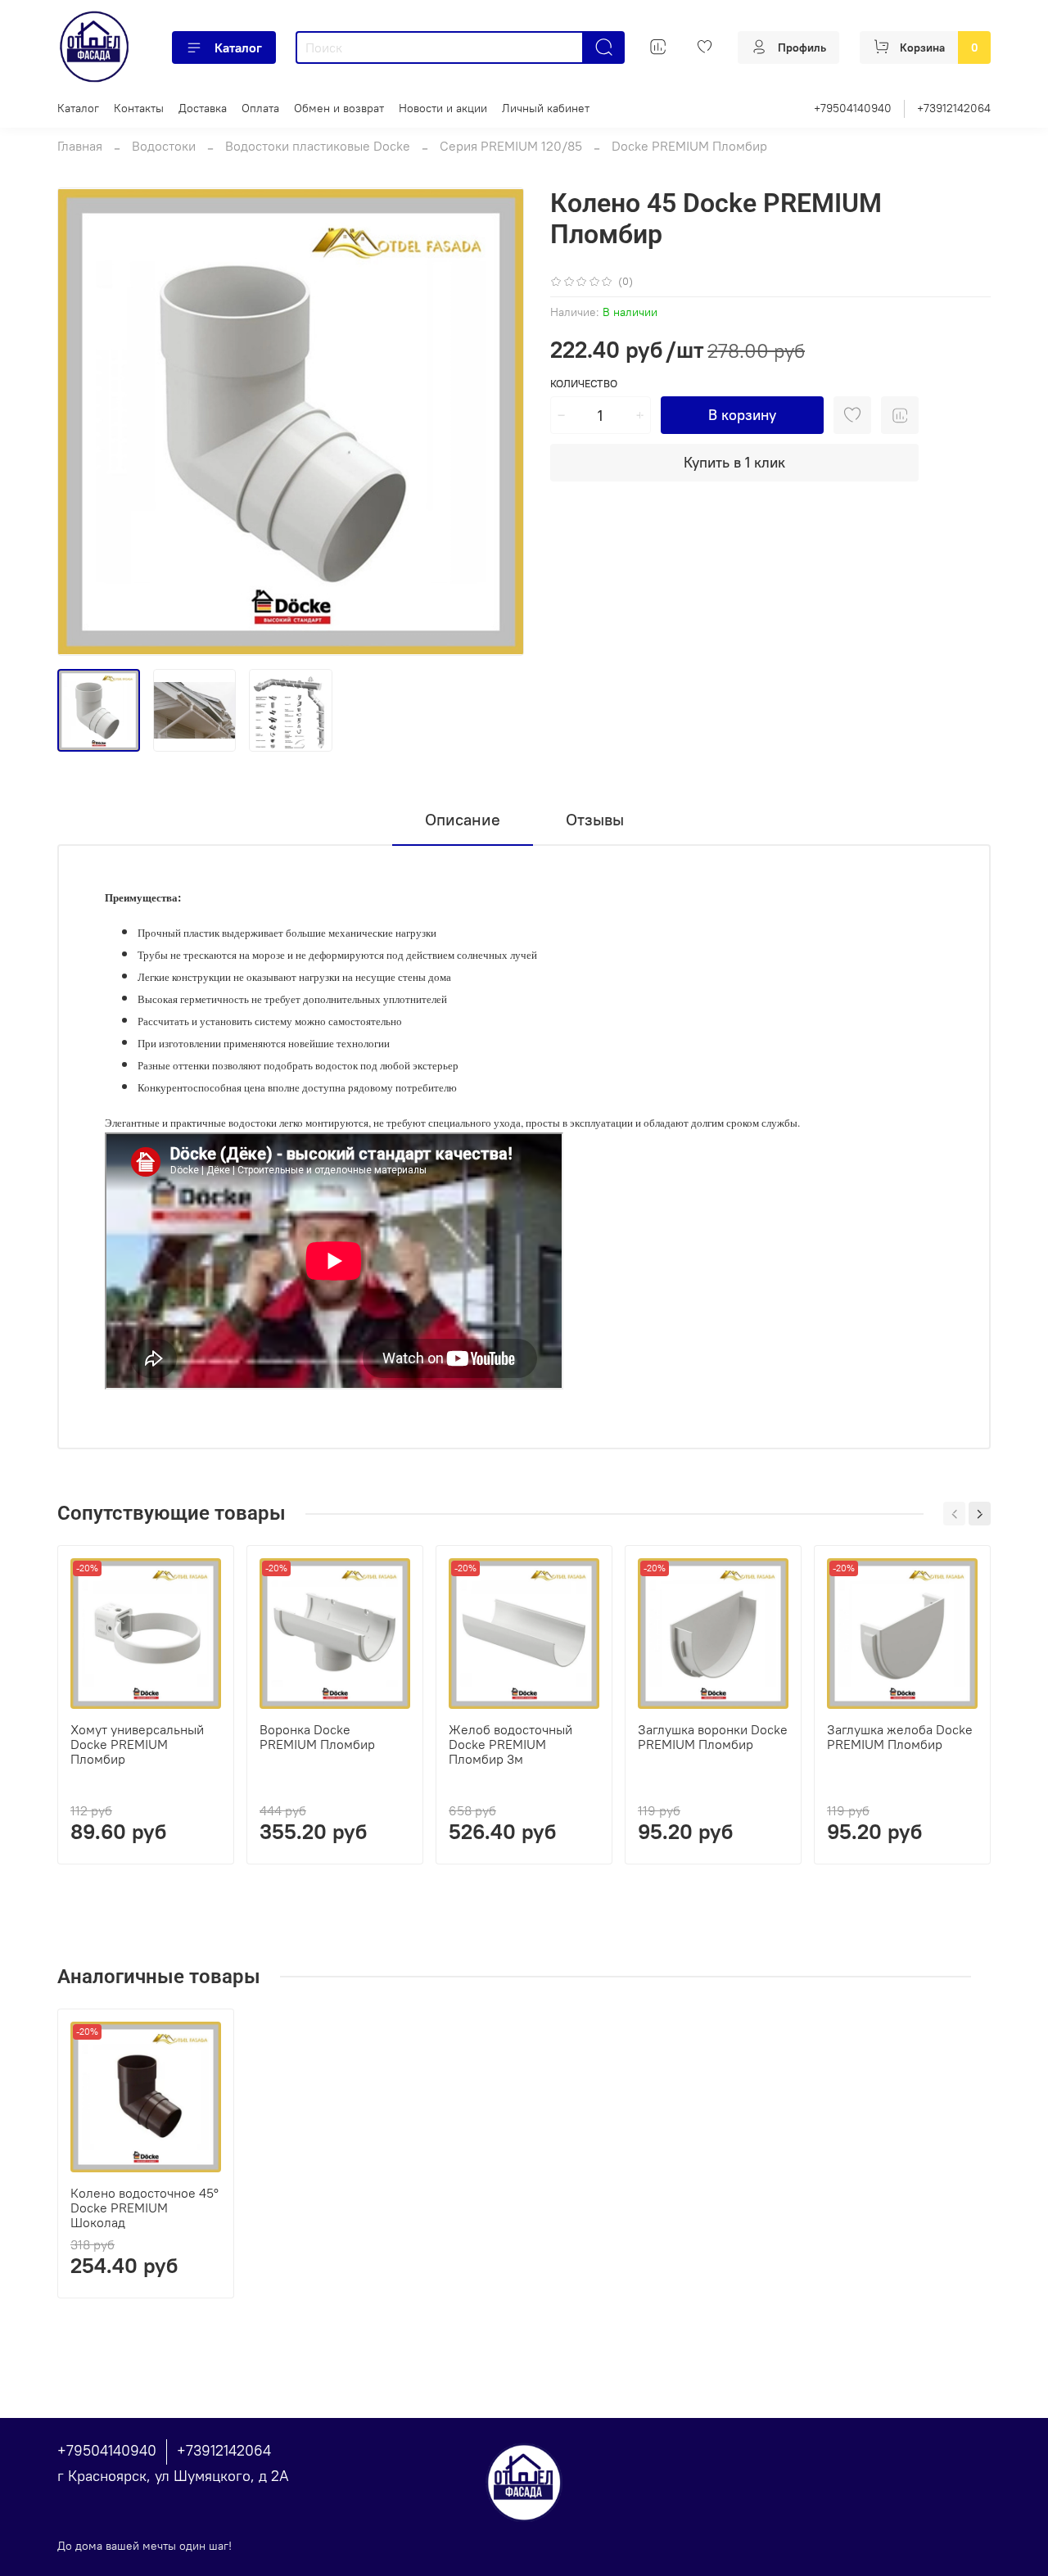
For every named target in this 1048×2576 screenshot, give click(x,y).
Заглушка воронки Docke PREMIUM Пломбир (713, 1737)
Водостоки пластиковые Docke (318, 146)
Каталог (238, 47)
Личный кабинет (546, 108)
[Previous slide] (84, 422)
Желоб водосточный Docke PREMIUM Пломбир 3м (510, 1744)
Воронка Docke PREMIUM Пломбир (317, 1737)
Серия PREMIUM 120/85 (511, 146)
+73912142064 (954, 108)
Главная (80, 146)
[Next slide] (498, 422)
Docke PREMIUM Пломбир (689, 146)
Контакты (139, 108)
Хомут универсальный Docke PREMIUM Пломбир (137, 1744)
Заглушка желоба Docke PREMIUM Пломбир (900, 1737)
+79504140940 (853, 108)
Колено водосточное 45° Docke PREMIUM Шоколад (145, 2208)
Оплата (260, 108)
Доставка (203, 108)
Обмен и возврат (339, 108)
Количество (584, 384)
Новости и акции (443, 108)
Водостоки (164, 146)
